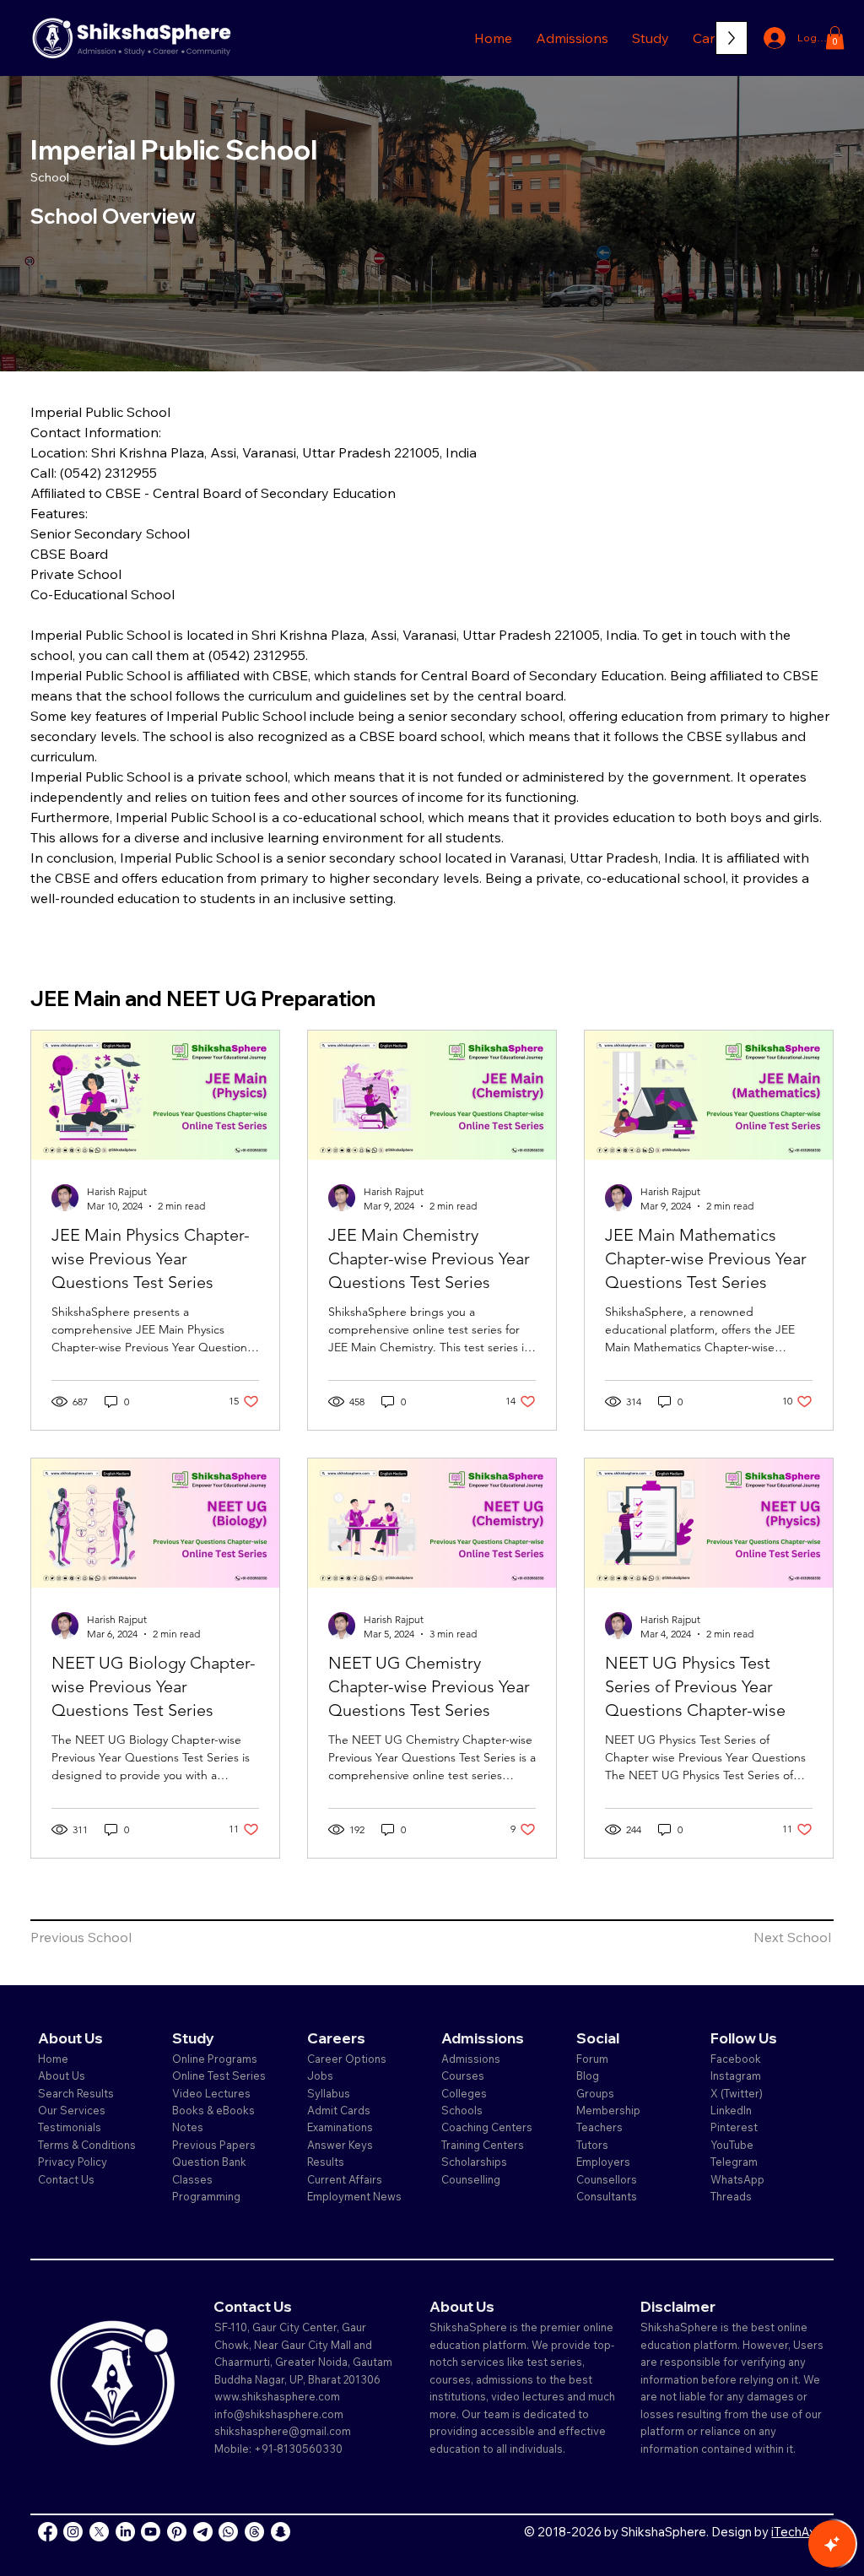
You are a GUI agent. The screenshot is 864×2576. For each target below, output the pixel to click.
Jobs (320, 2075)
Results (326, 2162)
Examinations (340, 2127)
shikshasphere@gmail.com (283, 2431)
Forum (592, 2059)
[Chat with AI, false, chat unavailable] (832, 2544)
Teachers (599, 2127)
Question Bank (209, 2162)
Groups (595, 2093)
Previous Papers (214, 2145)
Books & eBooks (213, 2110)
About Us (62, 2075)
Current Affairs (345, 2179)
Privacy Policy (73, 2162)
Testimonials (70, 2127)
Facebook (736, 2059)
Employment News (354, 2196)
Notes (188, 2127)
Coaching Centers (487, 2127)
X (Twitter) (737, 2093)
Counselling (471, 2179)
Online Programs (215, 2059)
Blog (588, 2075)
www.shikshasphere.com (277, 2396)
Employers (603, 2162)
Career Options (347, 2059)
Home (53, 2059)
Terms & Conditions (87, 2145)
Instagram (736, 2075)
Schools (462, 2110)
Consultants (607, 2196)
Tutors (592, 2145)
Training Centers (483, 2145)
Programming (206, 2196)
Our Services (72, 2110)
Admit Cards (339, 2110)
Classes (194, 2179)
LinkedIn (731, 2110)
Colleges (464, 2093)
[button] (572, 38)
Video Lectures (211, 2093)
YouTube (732, 2145)
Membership (608, 2110)
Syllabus (329, 2093)
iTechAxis (798, 2532)
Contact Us (66, 2179)
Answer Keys (340, 2145)
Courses (463, 2075)
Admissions (472, 2059)
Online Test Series (219, 2075)
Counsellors (607, 2179)
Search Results (76, 2093)
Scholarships (474, 2162)
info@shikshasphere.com (279, 2414)
